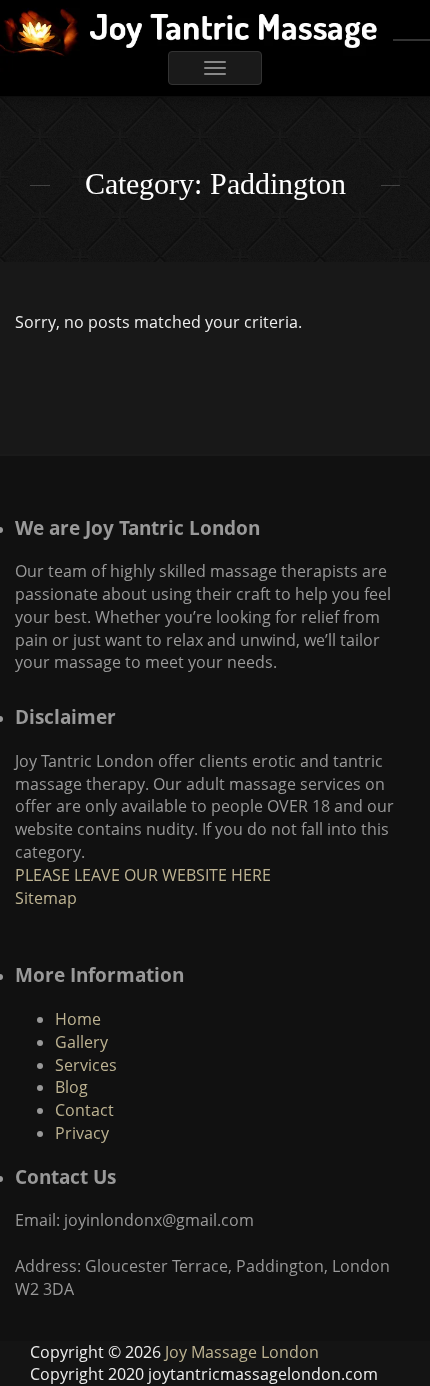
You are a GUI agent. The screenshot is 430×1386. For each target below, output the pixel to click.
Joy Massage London (242, 1352)
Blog (71, 1087)
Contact (84, 1110)
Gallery (81, 1042)
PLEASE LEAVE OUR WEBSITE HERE (143, 875)
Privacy (82, 1133)
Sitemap (46, 898)
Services (86, 1065)
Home (78, 1019)
